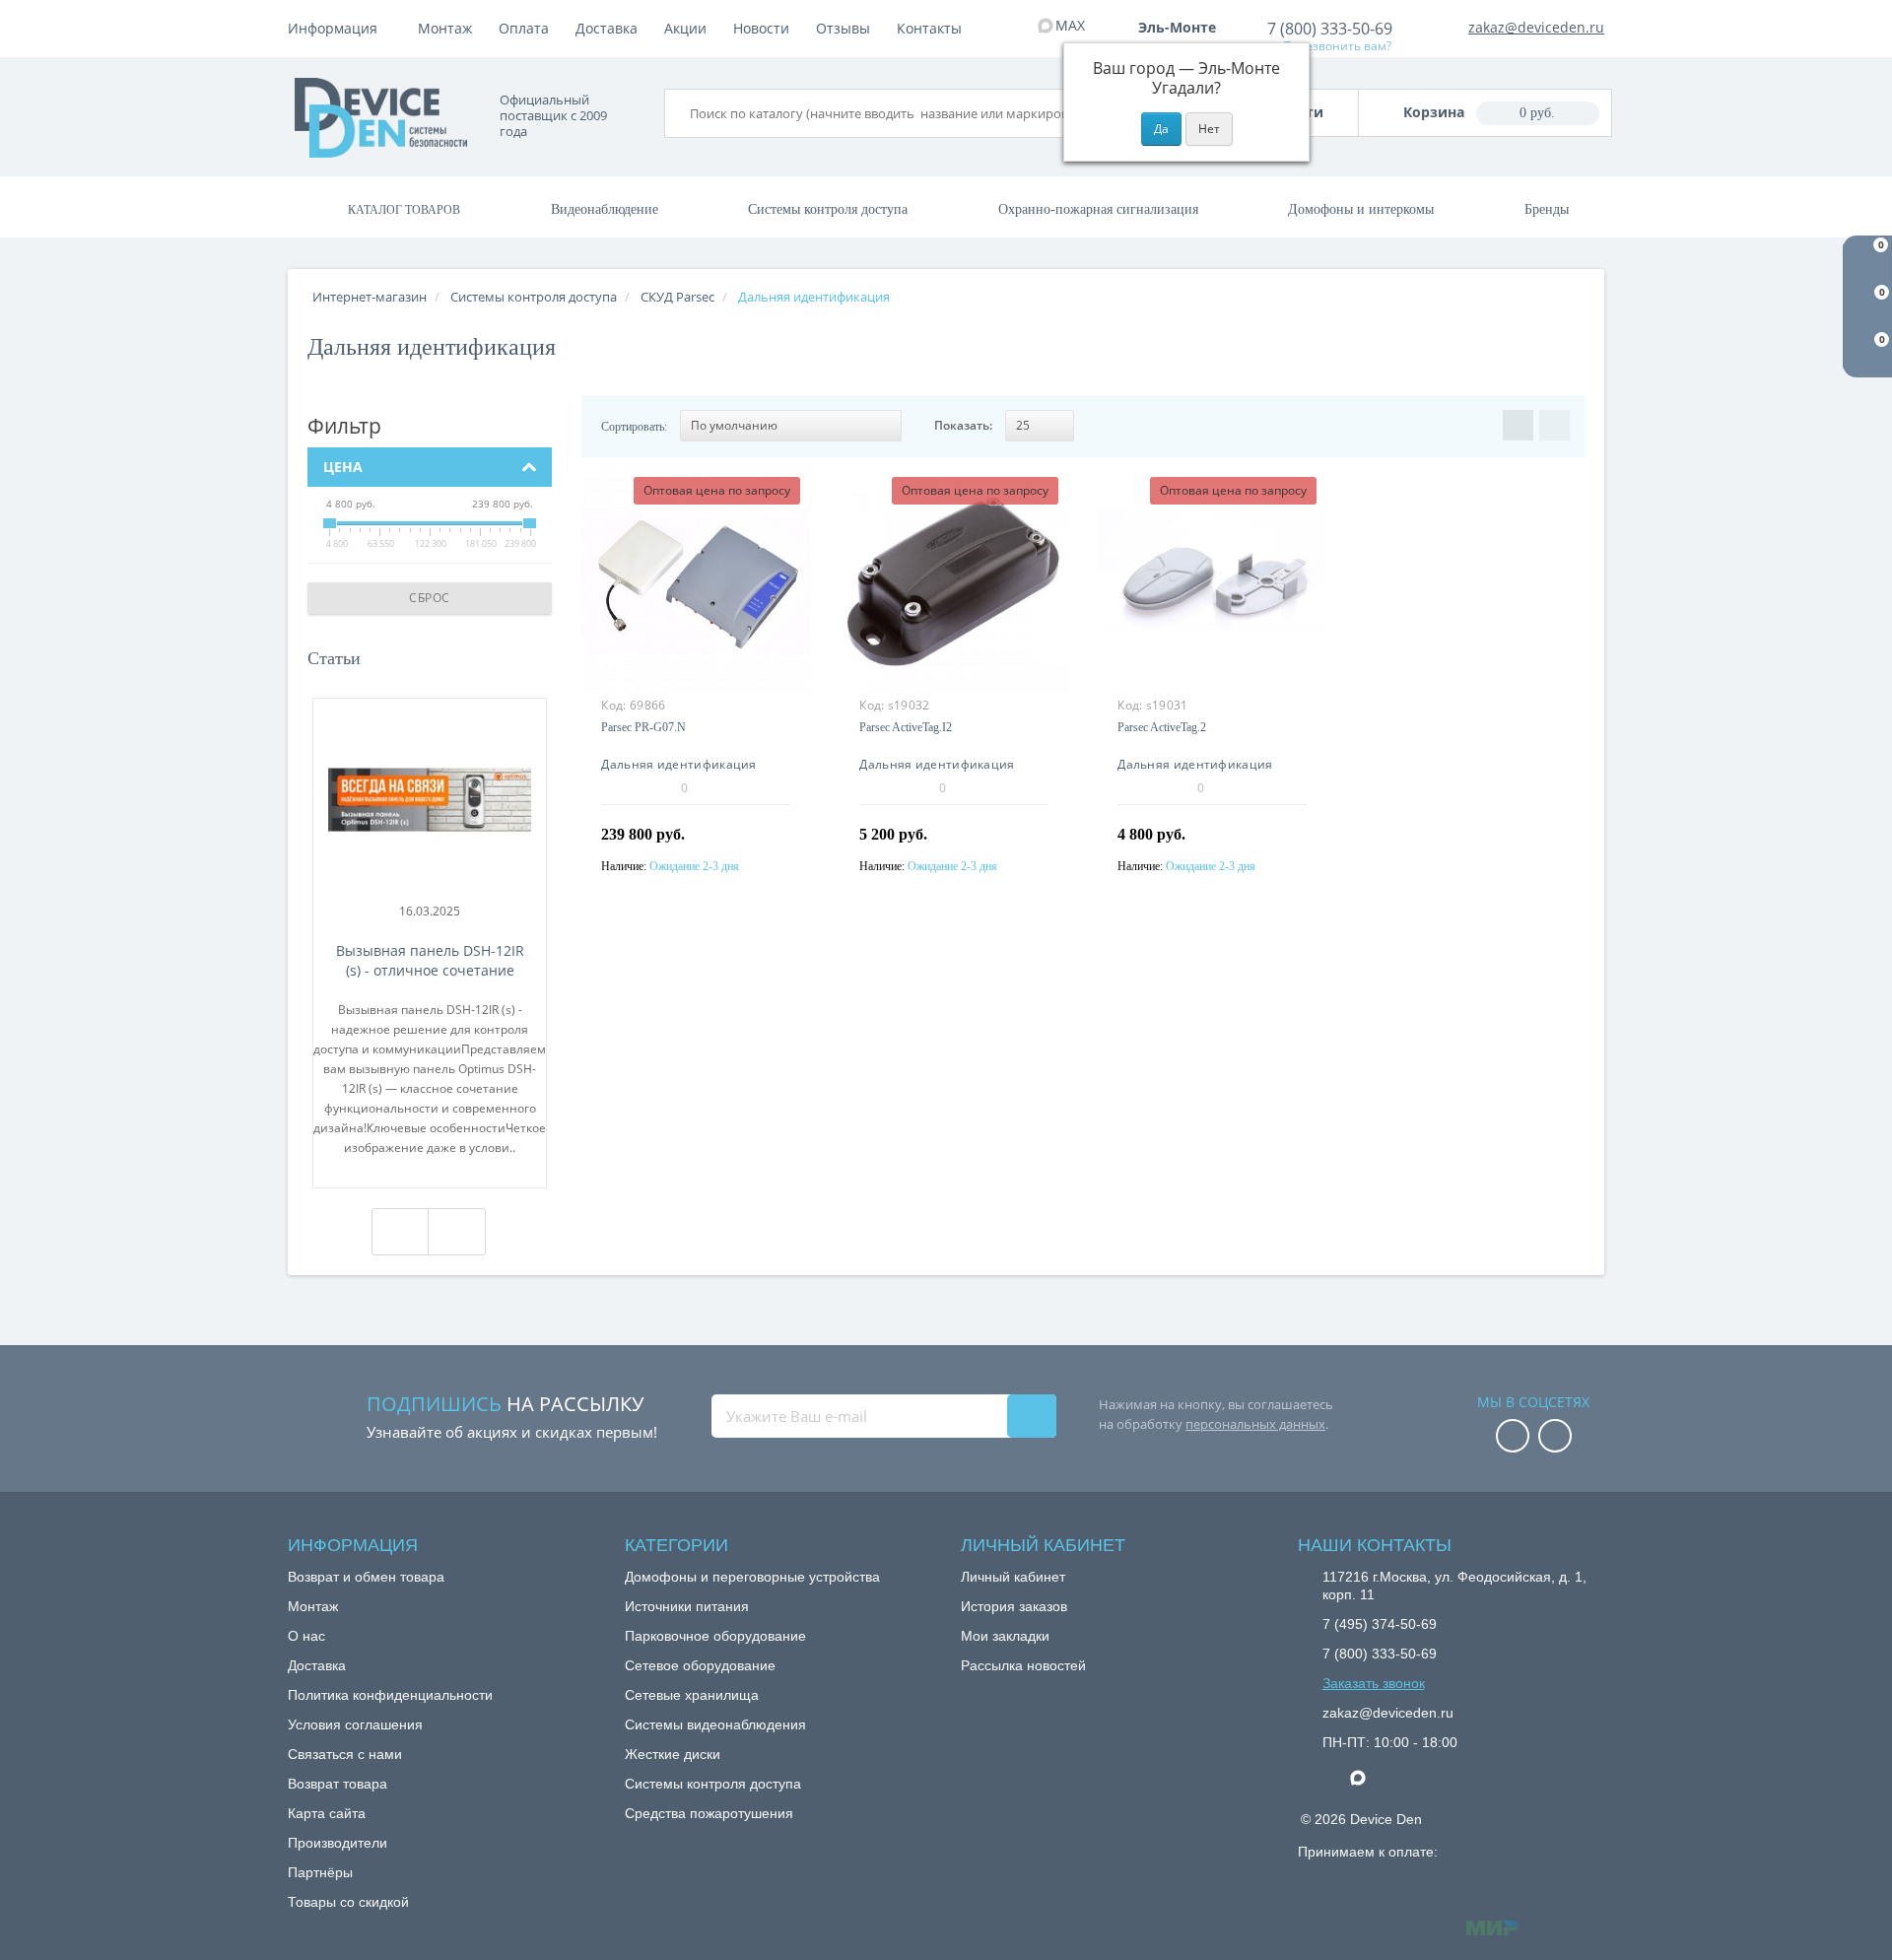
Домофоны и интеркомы (1361, 209)
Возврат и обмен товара (366, 1577)
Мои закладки (1005, 1636)
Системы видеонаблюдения (715, 1724)
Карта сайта (327, 1813)
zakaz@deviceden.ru (1536, 27)
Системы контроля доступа (828, 209)
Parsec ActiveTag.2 (1162, 727)
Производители (338, 1843)
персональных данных (1255, 1424)
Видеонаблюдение (605, 209)
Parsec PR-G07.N (643, 727)
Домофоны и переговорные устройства (752, 1577)
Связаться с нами (345, 1754)
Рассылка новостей (1023, 1665)
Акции (685, 28)
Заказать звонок (1374, 1683)
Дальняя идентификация (678, 764)
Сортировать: (634, 427)
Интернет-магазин (370, 297)
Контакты (929, 28)
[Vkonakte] (1555, 1437)
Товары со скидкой (348, 1902)
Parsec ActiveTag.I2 (906, 727)
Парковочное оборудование (715, 1636)
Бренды (1547, 209)
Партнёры (320, 1872)
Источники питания (687, 1606)
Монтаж (445, 28)
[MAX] (1368, 1773)
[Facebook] (1513, 1437)
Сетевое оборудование (700, 1665)
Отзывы (843, 28)
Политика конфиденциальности (390, 1695)
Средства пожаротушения (709, 1813)
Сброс (430, 598)
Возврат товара (338, 1784)
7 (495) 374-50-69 (1380, 1624)
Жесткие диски (673, 1754)
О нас (306, 1636)
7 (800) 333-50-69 (1330, 29)
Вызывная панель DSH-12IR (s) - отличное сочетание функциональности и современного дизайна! (430, 961)
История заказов (1014, 1606)
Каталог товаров (404, 210)
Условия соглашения (355, 1724)
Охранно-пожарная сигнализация (1098, 209)
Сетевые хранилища (692, 1695)
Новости (761, 28)
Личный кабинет (1013, 1577)
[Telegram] (1332, 1779)
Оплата (524, 28)
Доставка (607, 28)
